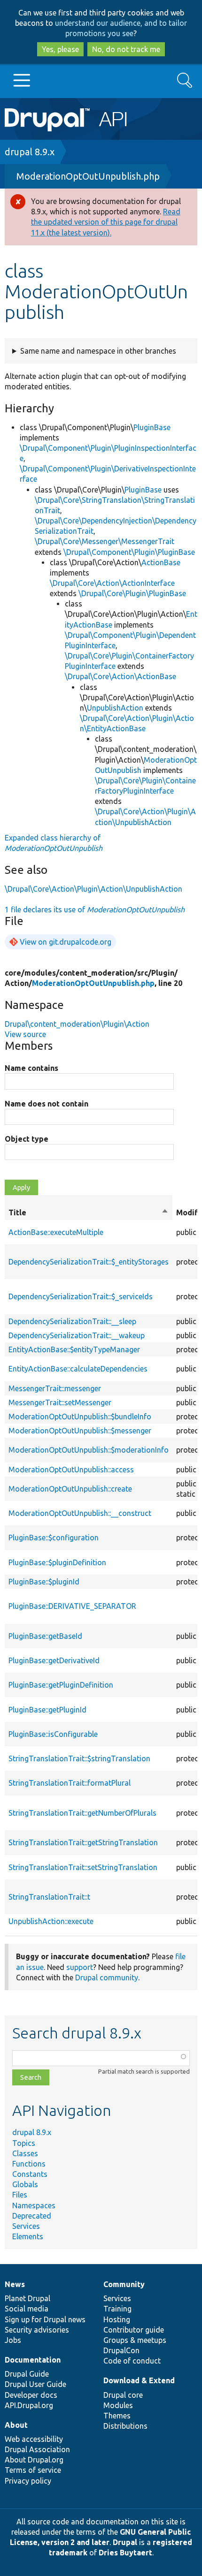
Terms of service (33, 2470)
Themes (117, 2416)
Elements (28, 2236)
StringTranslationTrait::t (49, 1897)
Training (117, 2309)
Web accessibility (34, 2439)
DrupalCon (121, 2350)
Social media (27, 2309)
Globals (25, 2184)
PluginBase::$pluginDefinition (57, 1562)
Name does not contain (47, 1104)
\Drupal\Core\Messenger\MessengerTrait (105, 541)
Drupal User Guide (35, 2384)
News (15, 2284)
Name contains (31, 1068)
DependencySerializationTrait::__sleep (72, 1321)
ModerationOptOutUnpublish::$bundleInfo (80, 1417)
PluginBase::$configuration (54, 1538)
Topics (24, 2143)
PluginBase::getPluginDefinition (61, 1685)
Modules (118, 2405)
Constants (30, 2174)
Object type (27, 1139)
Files (20, 2195)
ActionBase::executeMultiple (56, 1232)
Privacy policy (28, 2481)
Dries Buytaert (125, 2553)
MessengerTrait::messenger (55, 1388)
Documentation (33, 2360)
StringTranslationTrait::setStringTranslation (83, 1867)
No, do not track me (126, 49)
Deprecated (32, 2216)
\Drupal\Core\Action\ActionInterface (112, 583)
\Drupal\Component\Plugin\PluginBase (129, 552)
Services (26, 2226)
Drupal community (107, 1977)
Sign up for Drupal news (45, 2319)
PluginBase (152, 427)
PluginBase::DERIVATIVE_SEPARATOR (72, 1606)
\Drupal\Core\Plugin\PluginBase (132, 593)
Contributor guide (134, 2330)
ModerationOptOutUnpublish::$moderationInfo (89, 1450)
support (80, 1967)
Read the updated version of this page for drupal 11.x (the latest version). (106, 222)
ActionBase (161, 562)
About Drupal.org (34, 2460)
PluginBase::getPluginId (47, 1710)
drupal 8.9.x (30, 152)
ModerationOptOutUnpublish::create (70, 1489)
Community (124, 2284)
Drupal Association (37, 2449)
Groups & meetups (135, 2340)
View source (25, 1034)
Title (89, 1213)
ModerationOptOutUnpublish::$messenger (80, 1431)
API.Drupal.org (29, 2405)
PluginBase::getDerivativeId (54, 1660)
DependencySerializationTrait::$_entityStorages (89, 1262)
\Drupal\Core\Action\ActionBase (120, 676)
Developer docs (31, 2395)
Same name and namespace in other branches (98, 351)
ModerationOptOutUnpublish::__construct (80, 1513)
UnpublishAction (115, 708)
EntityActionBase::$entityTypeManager (74, 1349)
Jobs (13, 2340)
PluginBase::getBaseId (45, 1636)
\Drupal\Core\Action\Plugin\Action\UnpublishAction (93, 889)
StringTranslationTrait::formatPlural (70, 1783)
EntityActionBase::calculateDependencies (78, 1369)
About (16, 2425)
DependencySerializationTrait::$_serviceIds (81, 1296)
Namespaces (34, 2205)
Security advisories (37, 2330)
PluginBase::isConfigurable (53, 1734)
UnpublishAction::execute (51, 1921)
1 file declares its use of (95, 909)
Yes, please (60, 49)
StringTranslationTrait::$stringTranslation (79, 1758)
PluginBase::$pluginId (44, 1582)
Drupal (125, 2542)
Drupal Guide (27, 2374)
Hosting (117, 2319)
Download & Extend (139, 2380)
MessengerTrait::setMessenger (60, 1402)
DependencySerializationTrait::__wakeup (77, 1335)
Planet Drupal (27, 2298)
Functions (29, 2164)
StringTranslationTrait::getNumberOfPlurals (82, 1813)
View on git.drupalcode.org (66, 942)
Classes (25, 2153)
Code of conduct (132, 2361)
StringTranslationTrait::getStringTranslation (83, 1842)
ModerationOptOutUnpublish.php (88, 176)
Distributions (125, 2426)
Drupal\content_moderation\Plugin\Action (77, 1024)
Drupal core (123, 2395)
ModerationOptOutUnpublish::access (71, 1470)
